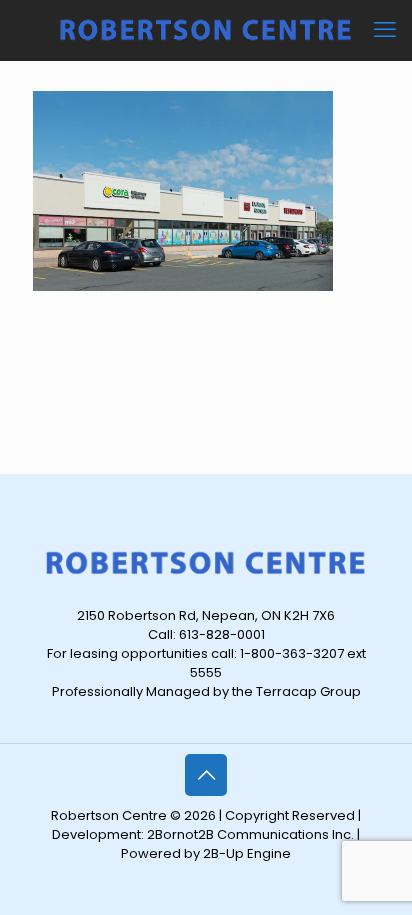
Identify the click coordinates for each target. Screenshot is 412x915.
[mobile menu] (385, 30)
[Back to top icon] (206, 775)
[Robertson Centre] (206, 30)
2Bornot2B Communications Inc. (250, 834)
